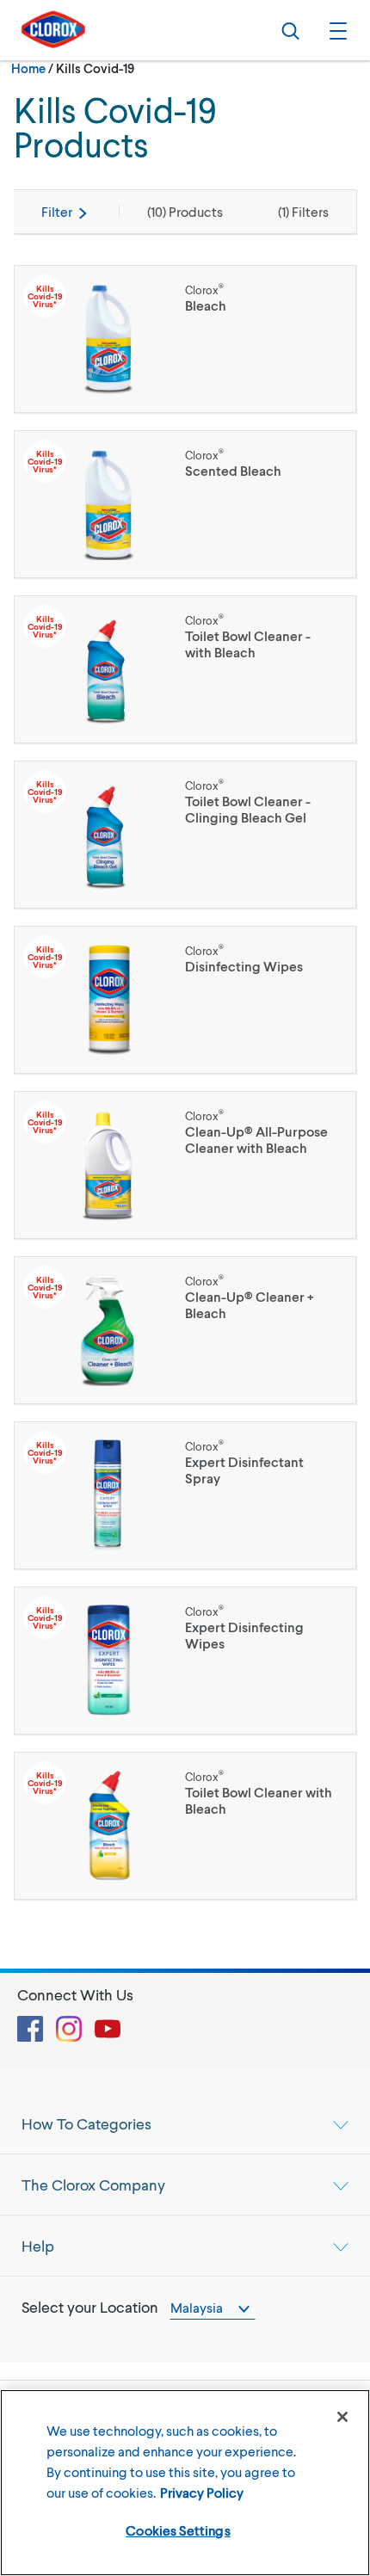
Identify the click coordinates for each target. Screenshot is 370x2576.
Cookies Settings (178, 2530)
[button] (336, 30)
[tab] (185, 2123)
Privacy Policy (202, 2492)
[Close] (342, 2417)
